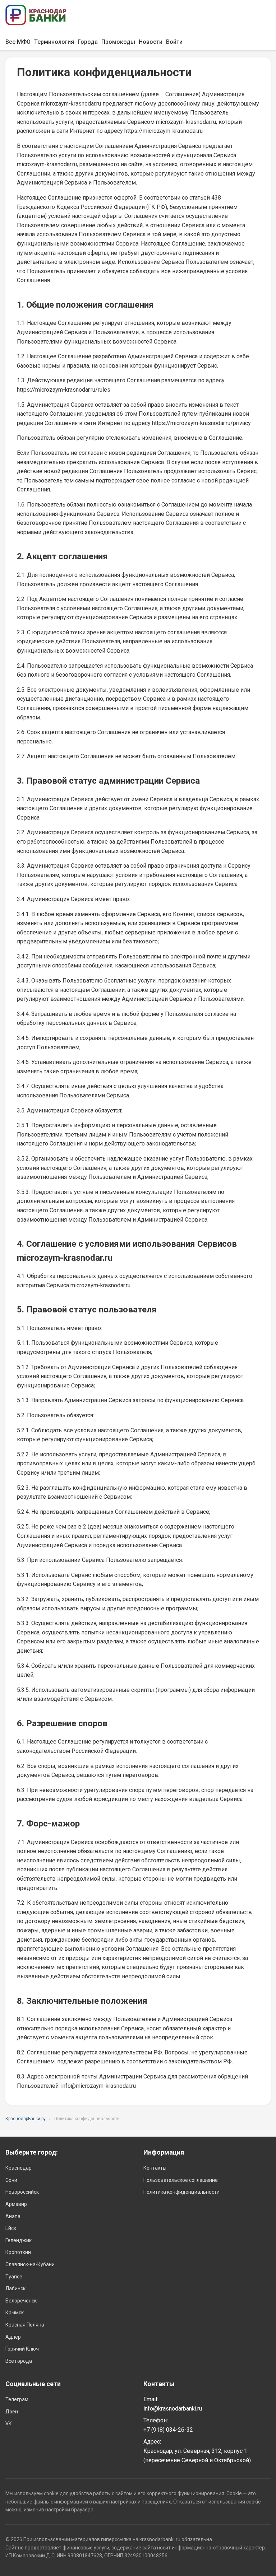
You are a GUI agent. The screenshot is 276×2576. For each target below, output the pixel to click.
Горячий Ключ (22, 2349)
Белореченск (21, 2301)
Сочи (11, 2180)
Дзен (12, 2412)
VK (8, 2423)
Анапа (13, 2216)
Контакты (155, 2168)
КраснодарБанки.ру (26, 2119)
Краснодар (19, 2168)
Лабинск (15, 2288)
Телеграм (17, 2399)
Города (88, 42)
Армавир (16, 2204)
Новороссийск (22, 2192)
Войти (174, 42)
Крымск (15, 2313)
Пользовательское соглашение (181, 2180)
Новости (151, 42)
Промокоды (118, 42)
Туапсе (14, 2277)
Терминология (54, 42)
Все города (19, 2361)
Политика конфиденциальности (181, 2192)
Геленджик (19, 2240)
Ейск (11, 2228)
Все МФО (18, 42)
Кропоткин (18, 2252)
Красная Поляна (25, 2325)
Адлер (13, 2337)
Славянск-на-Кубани (30, 2264)
